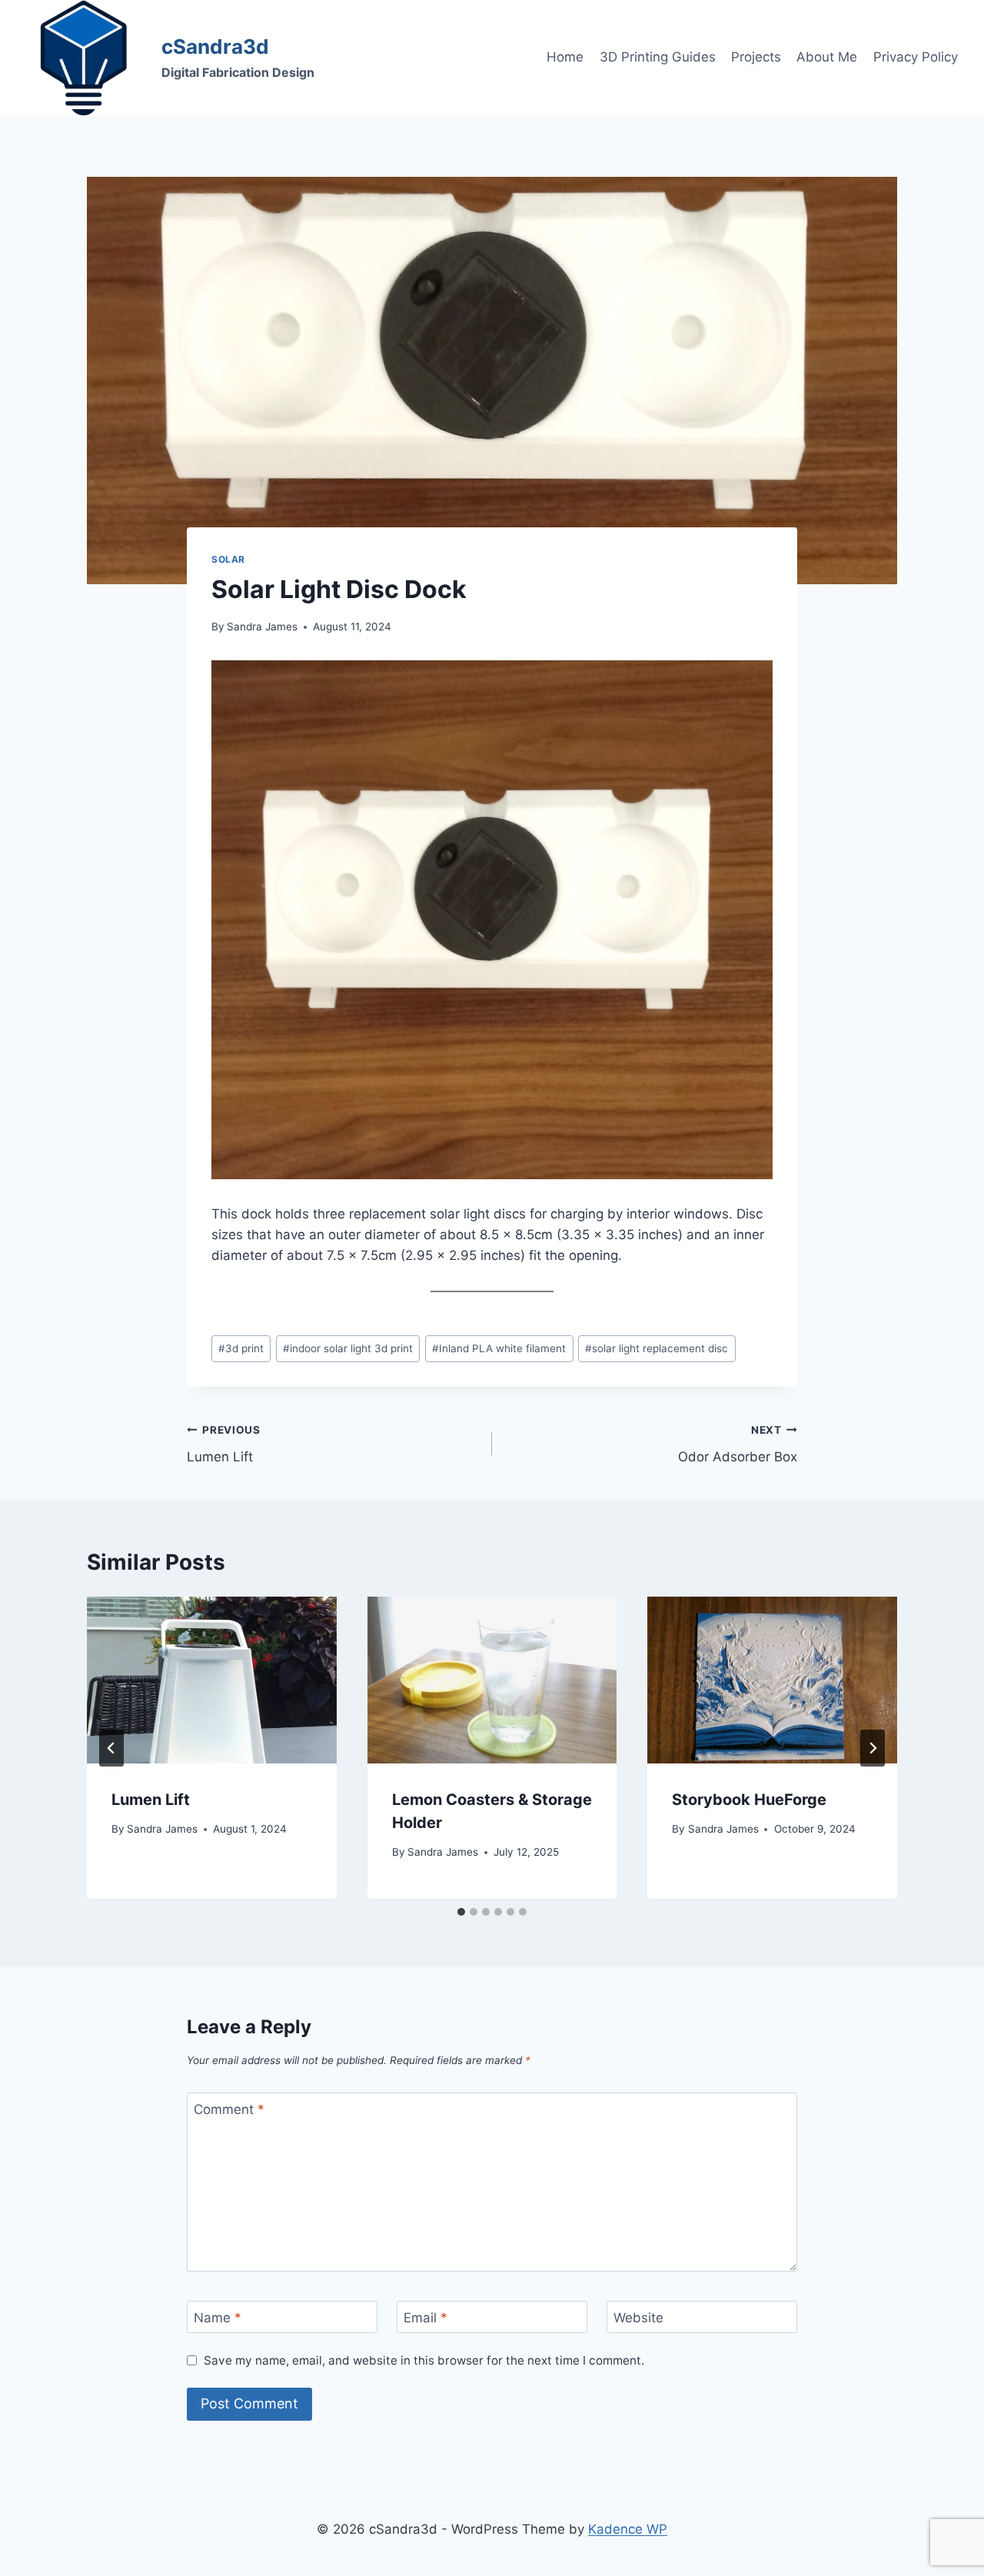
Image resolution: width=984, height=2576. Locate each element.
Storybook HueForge (749, 1800)
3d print (241, 1348)
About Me (827, 57)
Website (638, 2318)
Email (426, 2318)
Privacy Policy (916, 57)
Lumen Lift (224, 1444)
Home (565, 57)
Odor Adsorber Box (738, 1444)
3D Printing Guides (658, 57)
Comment (229, 2109)
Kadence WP (628, 2529)
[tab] (461, 1912)
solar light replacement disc (657, 1348)
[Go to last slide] (111, 1748)
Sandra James (262, 627)
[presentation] (212, 1680)
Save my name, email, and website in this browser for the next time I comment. (424, 2360)
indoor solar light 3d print (348, 1348)
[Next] (873, 1748)
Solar (228, 559)
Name (218, 2318)
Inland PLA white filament (499, 1348)
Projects (756, 57)
